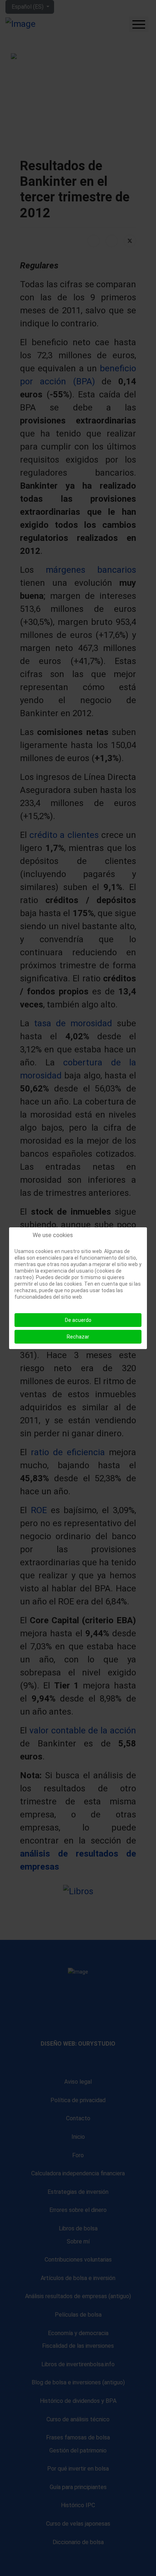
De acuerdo (78, 1320)
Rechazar (78, 1337)
